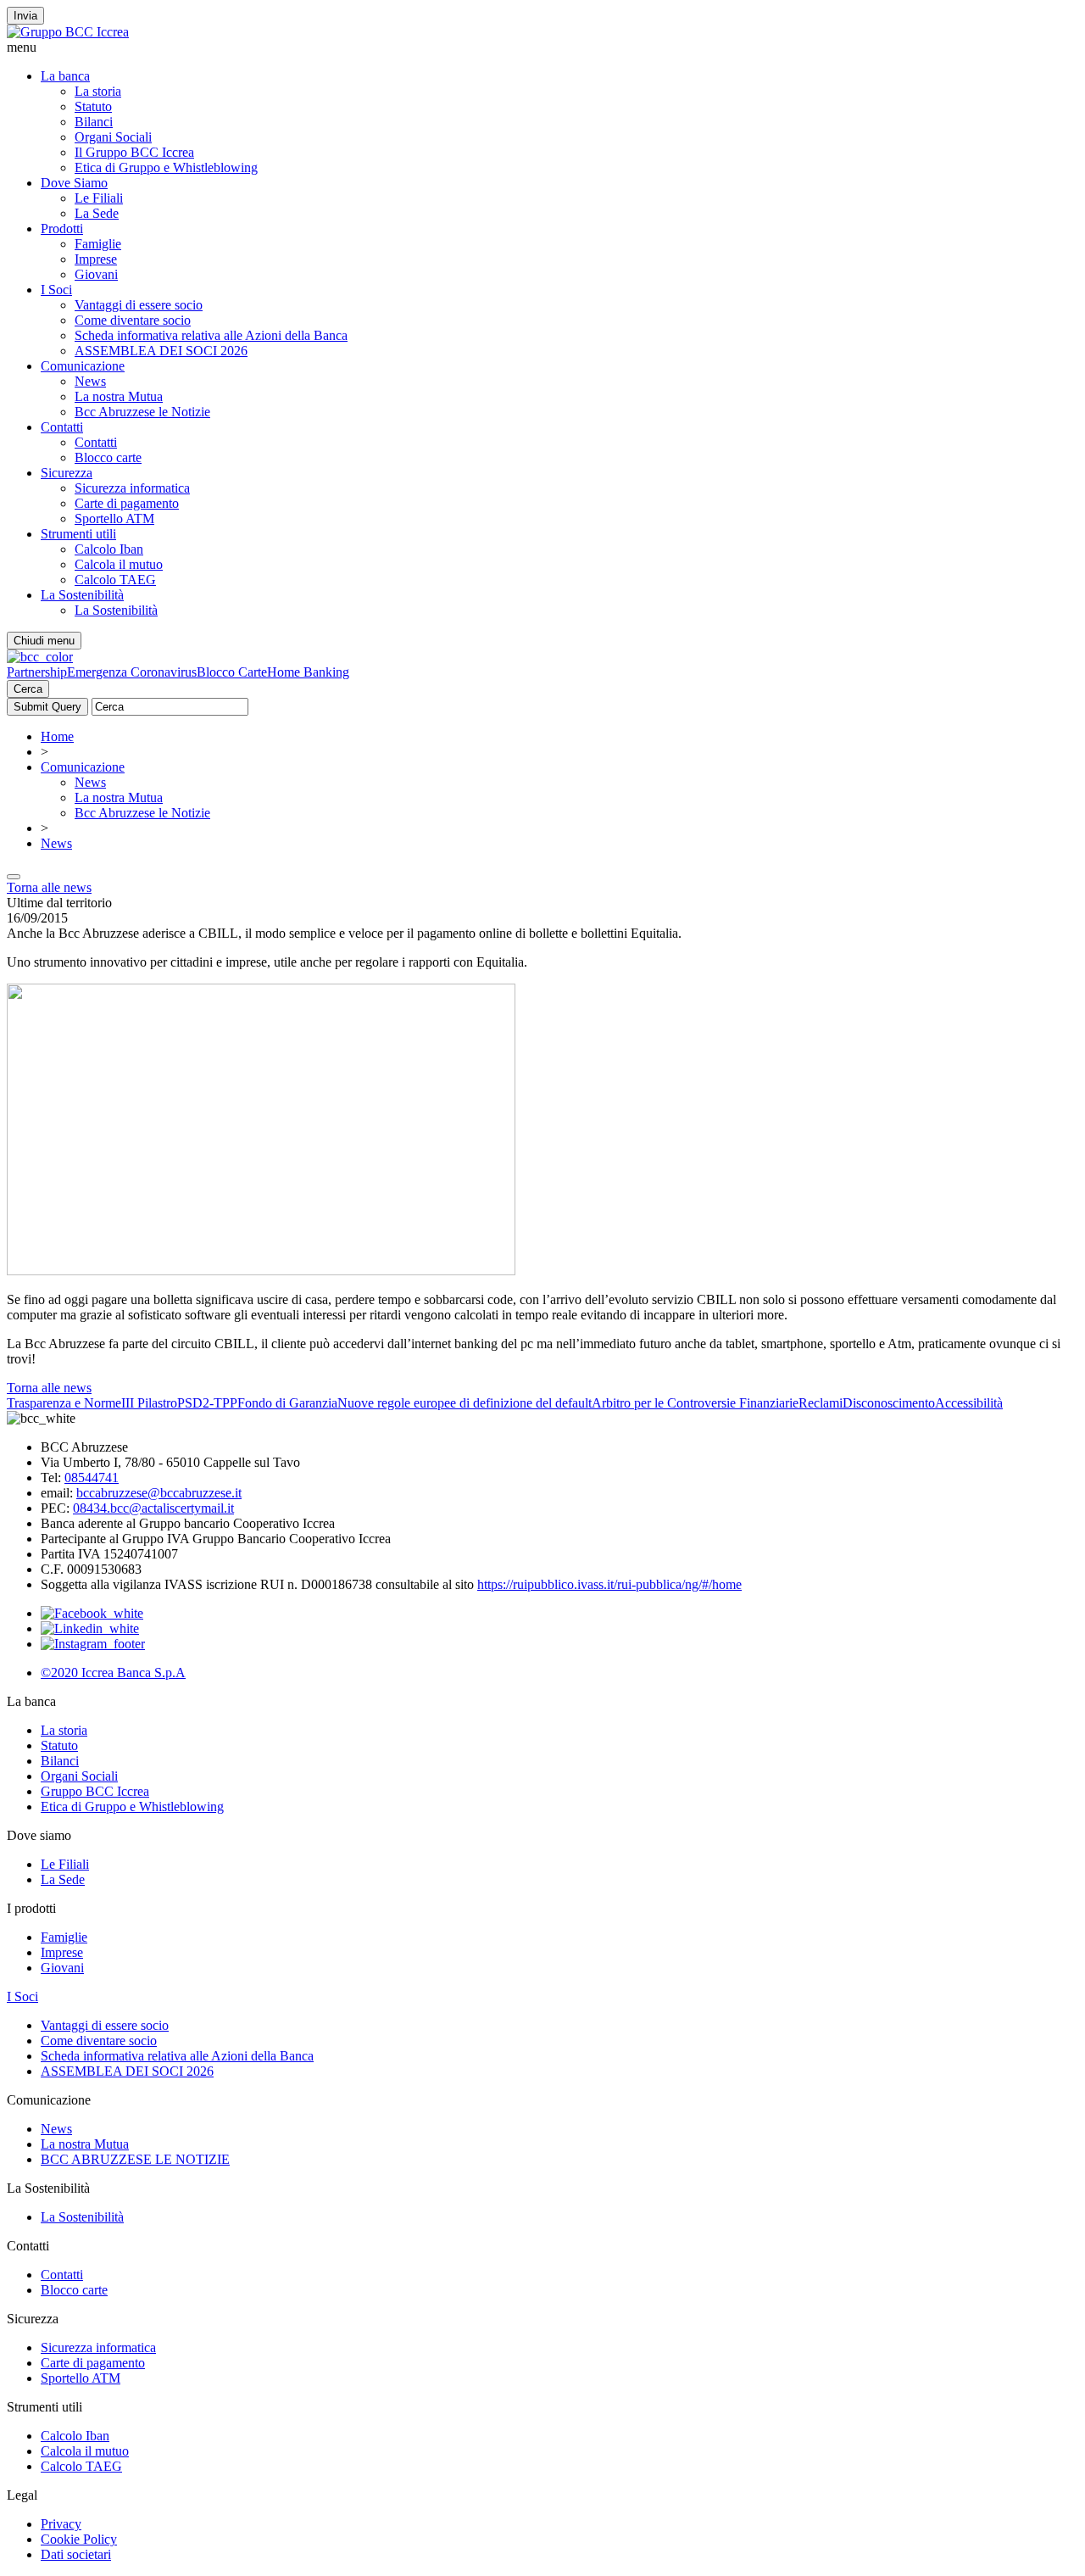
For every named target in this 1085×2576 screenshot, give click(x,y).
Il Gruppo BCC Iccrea (134, 152)
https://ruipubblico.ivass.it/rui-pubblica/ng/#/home (609, 1584)
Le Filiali (99, 198)
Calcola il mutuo (119, 564)
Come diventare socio (133, 320)
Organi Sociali (113, 137)
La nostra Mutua (119, 396)
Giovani (96, 274)
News (90, 381)
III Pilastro (149, 1403)
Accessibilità (969, 1403)
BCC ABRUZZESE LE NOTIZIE (135, 2159)
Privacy (61, 2524)
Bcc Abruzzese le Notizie (142, 412)
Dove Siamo (74, 183)
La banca (65, 76)
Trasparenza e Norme (64, 1403)
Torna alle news (49, 887)
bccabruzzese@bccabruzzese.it (159, 1493)
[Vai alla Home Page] (40, 657)
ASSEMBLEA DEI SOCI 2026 (161, 351)
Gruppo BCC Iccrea (95, 1791)
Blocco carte (108, 457)
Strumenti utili (78, 534)
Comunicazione (83, 366)
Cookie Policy (79, 2539)
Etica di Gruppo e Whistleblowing (166, 167)
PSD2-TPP (207, 1403)
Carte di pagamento (127, 503)
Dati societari (76, 2554)
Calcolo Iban (109, 549)
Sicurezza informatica (132, 488)
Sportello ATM (114, 519)
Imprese (96, 259)
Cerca (28, 689)
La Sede (97, 213)
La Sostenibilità (82, 595)
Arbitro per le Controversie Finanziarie (695, 1403)
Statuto (93, 106)
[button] (542, 47)
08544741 (92, 1478)
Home (57, 736)
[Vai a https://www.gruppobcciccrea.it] (68, 32)
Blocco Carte (232, 672)
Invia (25, 16)
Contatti (62, 427)
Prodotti (62, 229)
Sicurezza (67, 473)
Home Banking (308, 672)
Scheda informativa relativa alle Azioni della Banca (211, 335)
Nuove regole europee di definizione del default (465, 1403)
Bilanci (94, 122)
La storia (98, 91)
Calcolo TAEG (115, 580)
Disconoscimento (889, 1403)
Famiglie (98, 244)
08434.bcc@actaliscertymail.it (153, 1508)
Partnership (37, 672)
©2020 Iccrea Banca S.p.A (113, 1673)
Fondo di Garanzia (287, 1403)
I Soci (56, 290)
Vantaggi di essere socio (139, 305)
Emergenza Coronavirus (132, 672)
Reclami (821, 1403)
